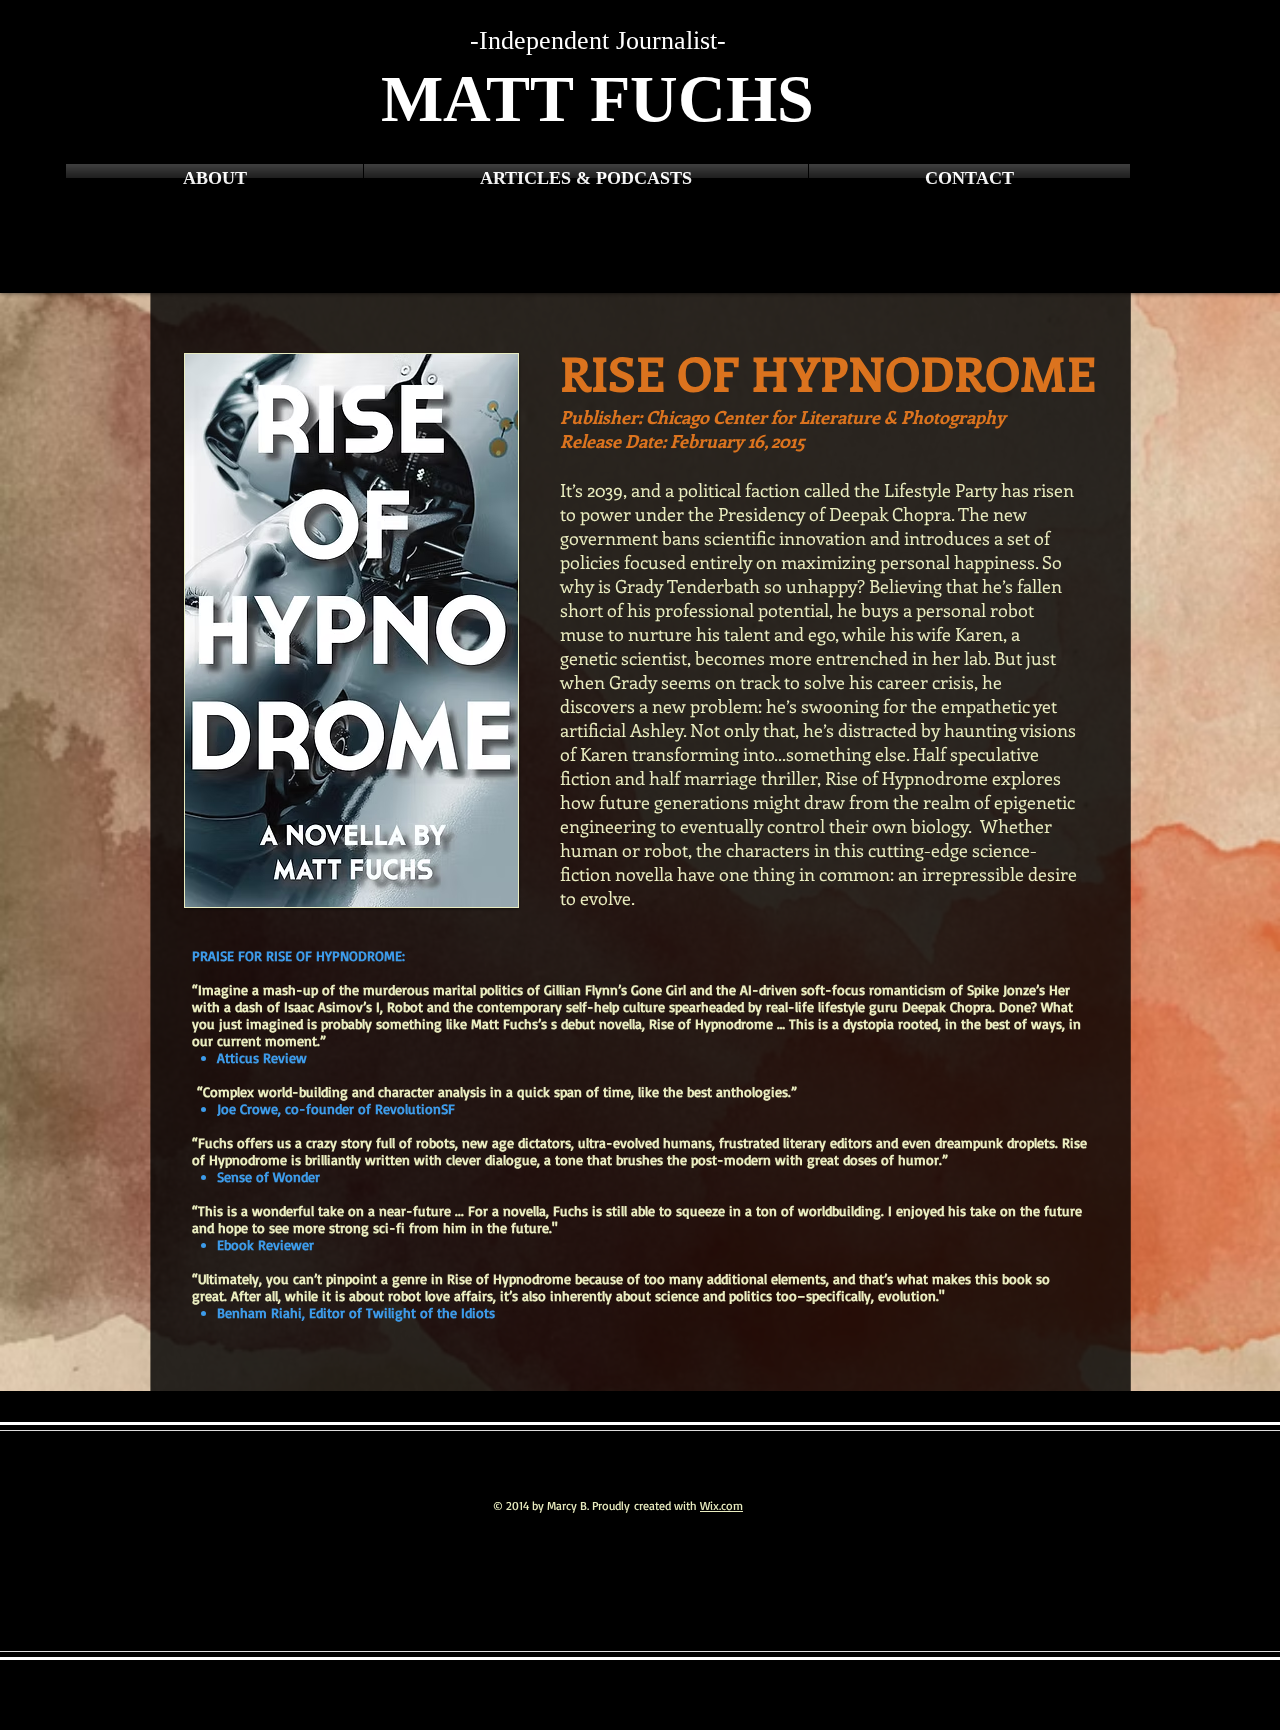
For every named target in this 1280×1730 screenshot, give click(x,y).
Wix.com (721, 1505)
